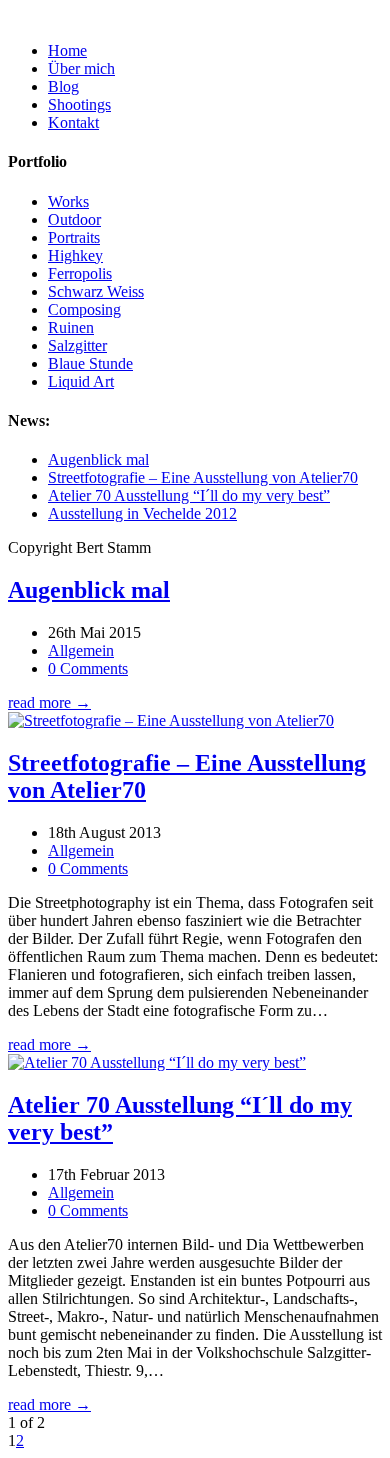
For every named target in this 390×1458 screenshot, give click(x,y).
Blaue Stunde (90, 363)
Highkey (75, 255)
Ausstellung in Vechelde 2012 (142, 513)
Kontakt (73, 122)
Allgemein (81, 650)
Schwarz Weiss (96, 291)
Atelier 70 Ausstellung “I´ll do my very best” (189, 495)
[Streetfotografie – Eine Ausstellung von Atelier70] (171, 720)
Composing (84, 309)
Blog (63, 86)
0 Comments (88, 668)
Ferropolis (80, 273)
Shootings (79, 104)
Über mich (81, 68)
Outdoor (74, 219)
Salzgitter (77, 345)
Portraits (74, 237)
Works (68, 201)
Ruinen (71, 327)
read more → (49, 702)
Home (67, 50)
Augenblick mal (98, 459)
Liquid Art (81, 381)
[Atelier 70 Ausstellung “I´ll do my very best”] (157, 1062)
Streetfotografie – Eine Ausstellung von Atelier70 (203, 477)
